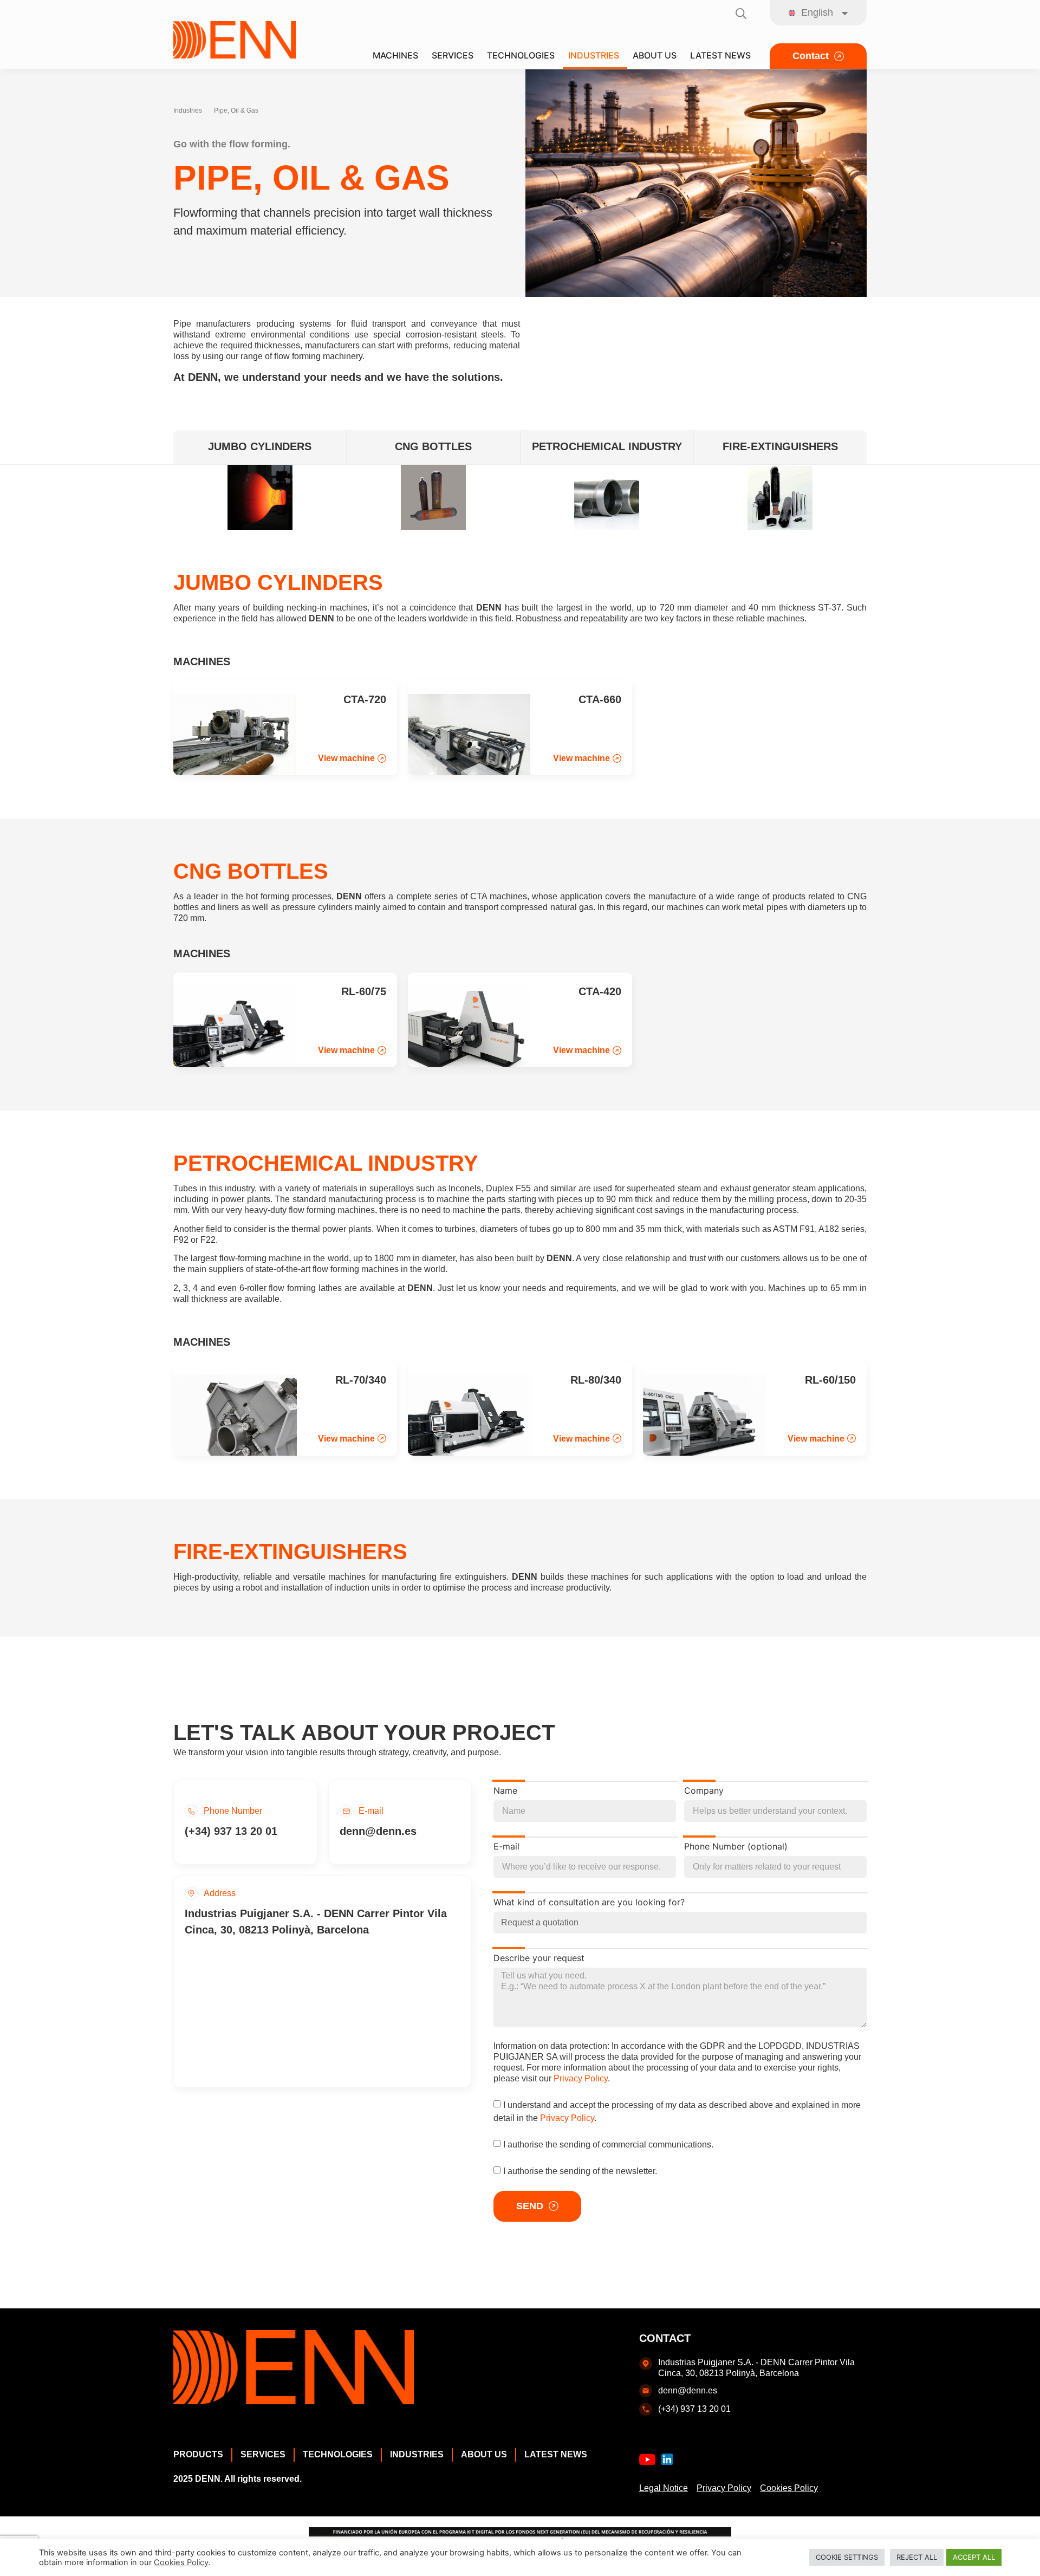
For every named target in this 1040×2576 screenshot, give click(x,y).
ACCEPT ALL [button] (974, 2557)
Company (704, 1791)
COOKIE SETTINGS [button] (847, 2557)
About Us (484, 2454)
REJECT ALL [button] (917, 2557)
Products (198, 2454)
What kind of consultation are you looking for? (589, 1903)
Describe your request (539, 1958)
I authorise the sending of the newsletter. (580, 2171)
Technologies (338, 2454)
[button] (352, 758)
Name (505, 1791)
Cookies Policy (789, 2488)
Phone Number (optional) (736, 1847)
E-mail (506, 1847)
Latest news (556, 2454)
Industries (188, 111)
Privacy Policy (581, 2078)
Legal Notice (664, 2488)
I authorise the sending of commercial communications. (608, 2144)
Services (263, 2454)
